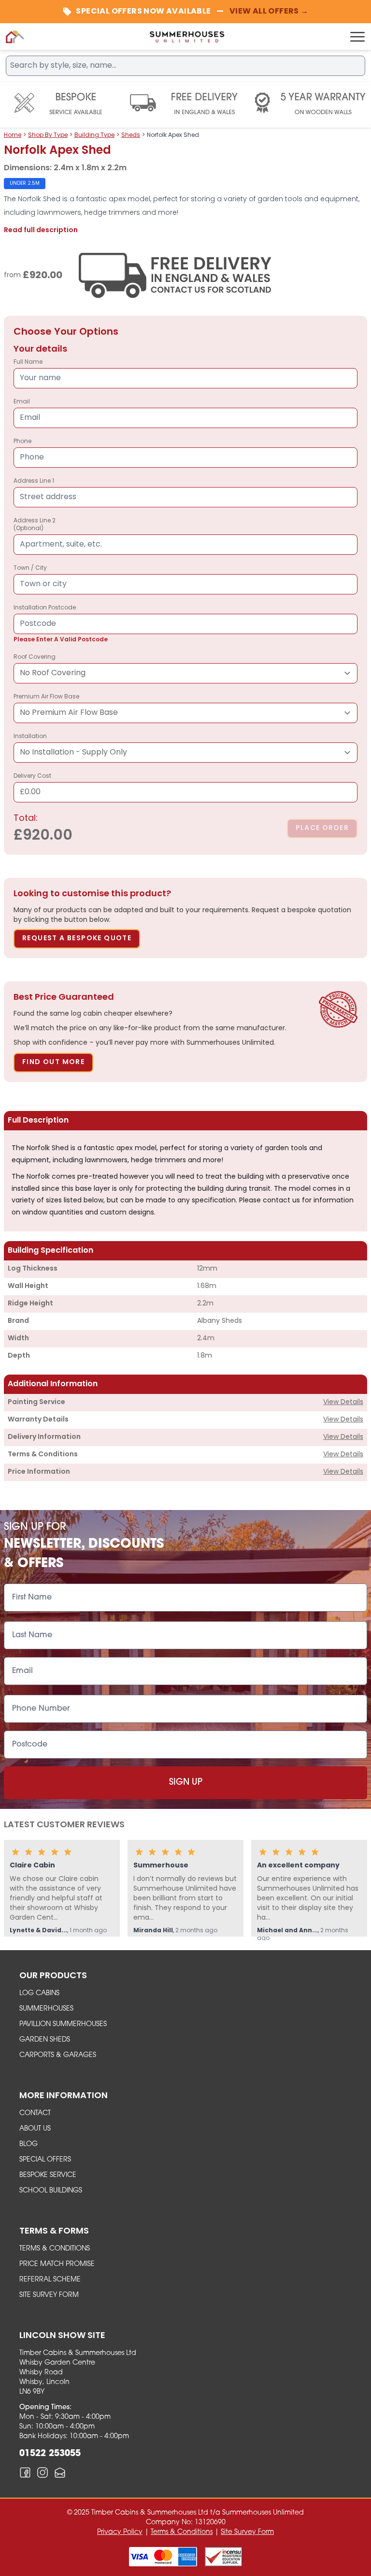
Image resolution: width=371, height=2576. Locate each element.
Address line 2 (35, 525)
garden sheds (45, 2040)
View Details (343, 1402)
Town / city (30, 568)
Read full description (41, 230)
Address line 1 (34, 481)
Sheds (131, 135)
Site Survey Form (49, 2295)
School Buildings (51, 2191)
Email (22, 402)
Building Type (94, 135)
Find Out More (53, 1062)
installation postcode (61, 624)
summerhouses (46, 2009)
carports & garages (58, 2055)
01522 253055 (50, 2454)
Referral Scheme (50, 2280)
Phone (22, 442)
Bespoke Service (48, 2175)
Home (13, 135)
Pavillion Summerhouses (63, 2024)
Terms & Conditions (55, 2249)
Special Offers (45, 2160)
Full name (28, 362)
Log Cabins (39, 1993)
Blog (29, 2144)
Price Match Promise (57, 2264)
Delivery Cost (32, 785)
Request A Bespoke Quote (77, 939)
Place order (322, 828)
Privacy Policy (120, 2532)
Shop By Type (48, 135)
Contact (35, 2113)
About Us (35, 2129)
